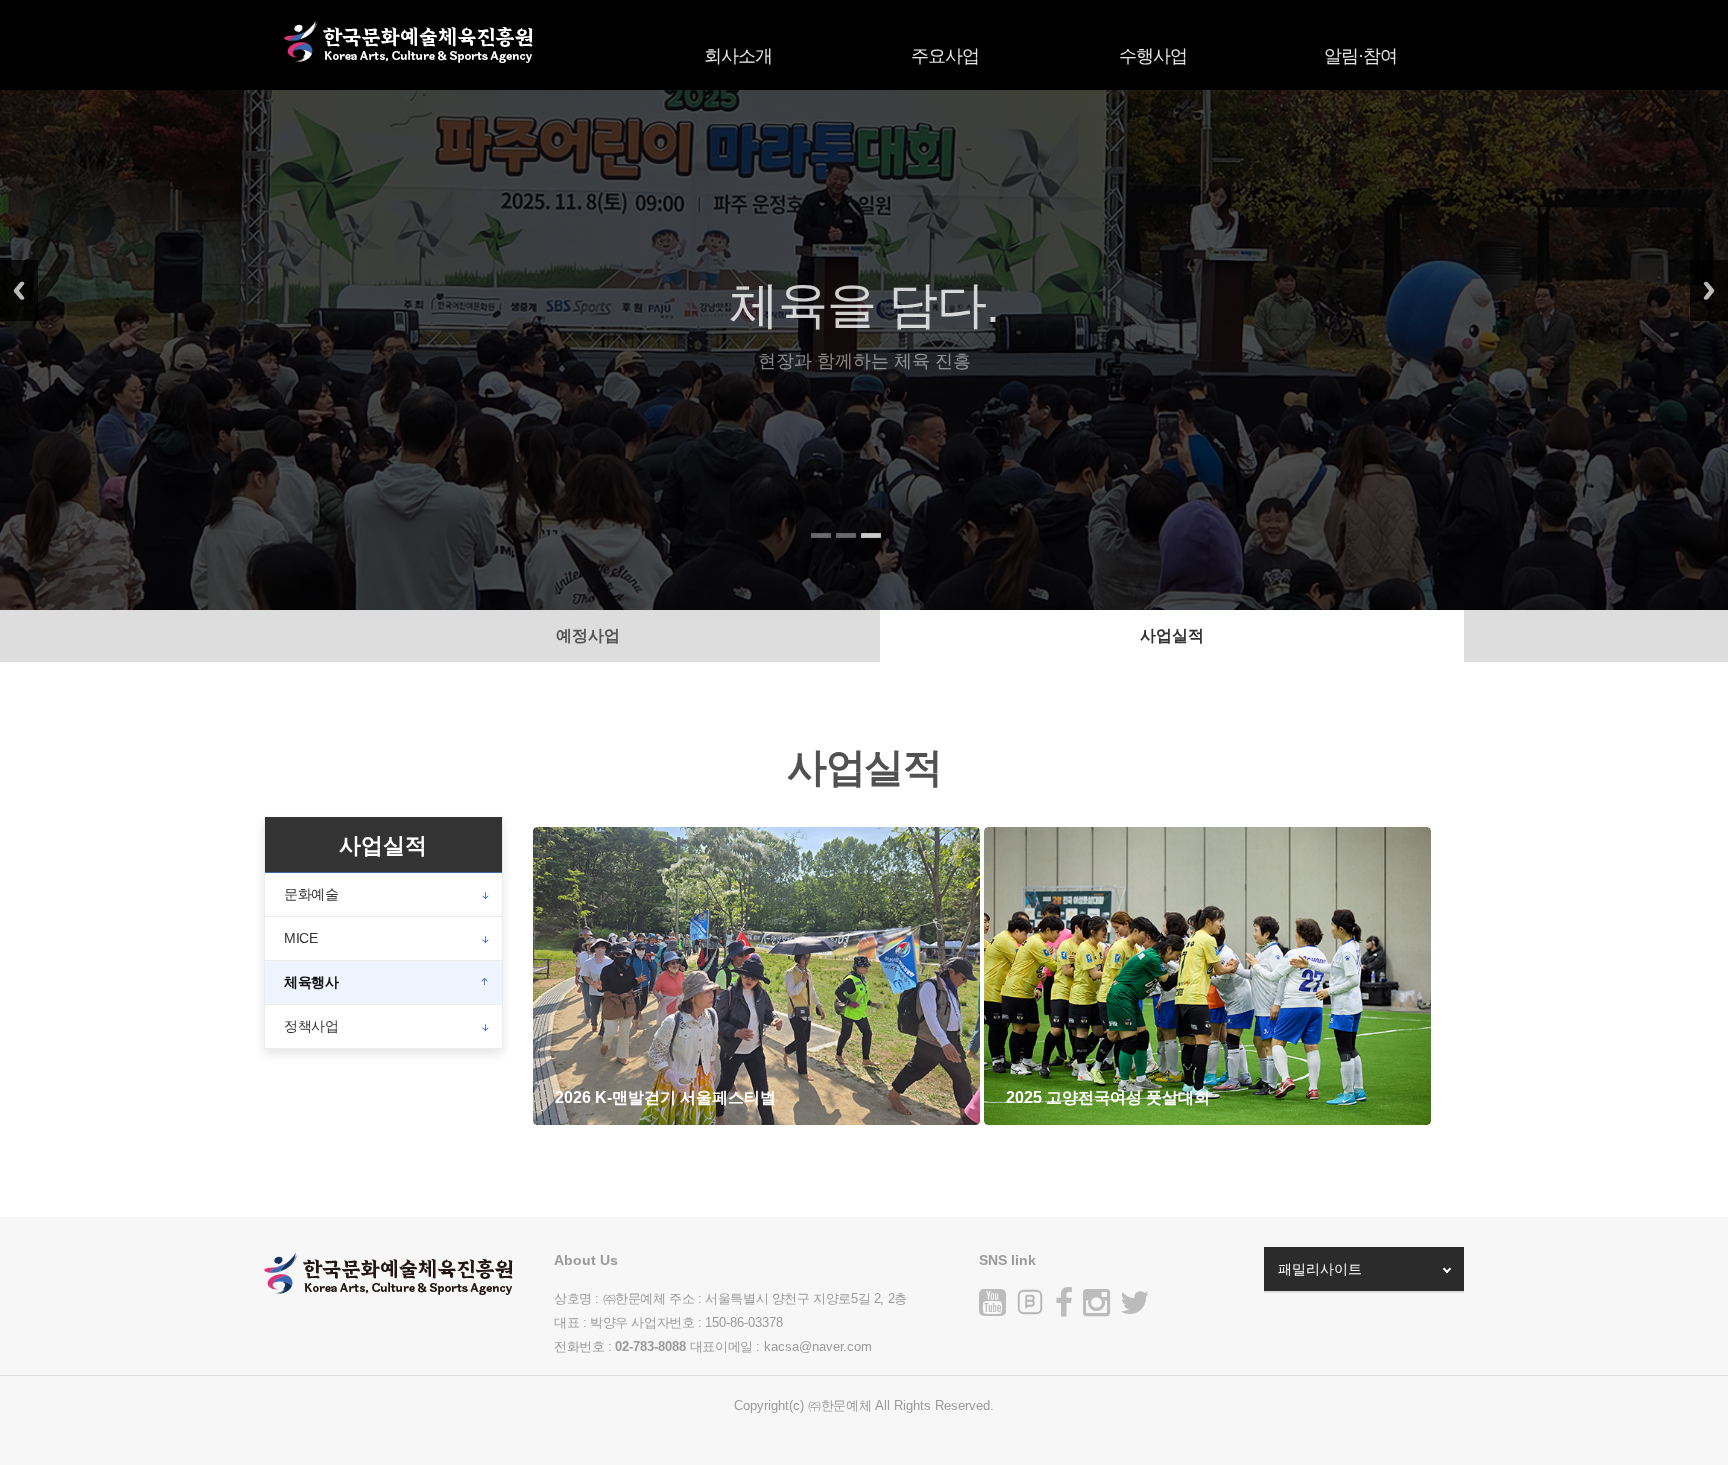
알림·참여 (1360, 56)
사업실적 (1172, 635)
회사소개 (738, 56)
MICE (301, 938)
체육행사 (311, 982)
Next (1709, 290)
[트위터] (1135, 1308)
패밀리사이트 (1320, 1269)
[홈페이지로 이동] (409, 52)
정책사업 (311, 1026)
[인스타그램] (1096, 1308)
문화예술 (311, 894)
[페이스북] (1064, 1308)
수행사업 (1153, 56)
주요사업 (945, 56)
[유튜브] (992, 1308)
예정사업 (588, 635)
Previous (19, 290)
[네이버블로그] (1030, 1302)
